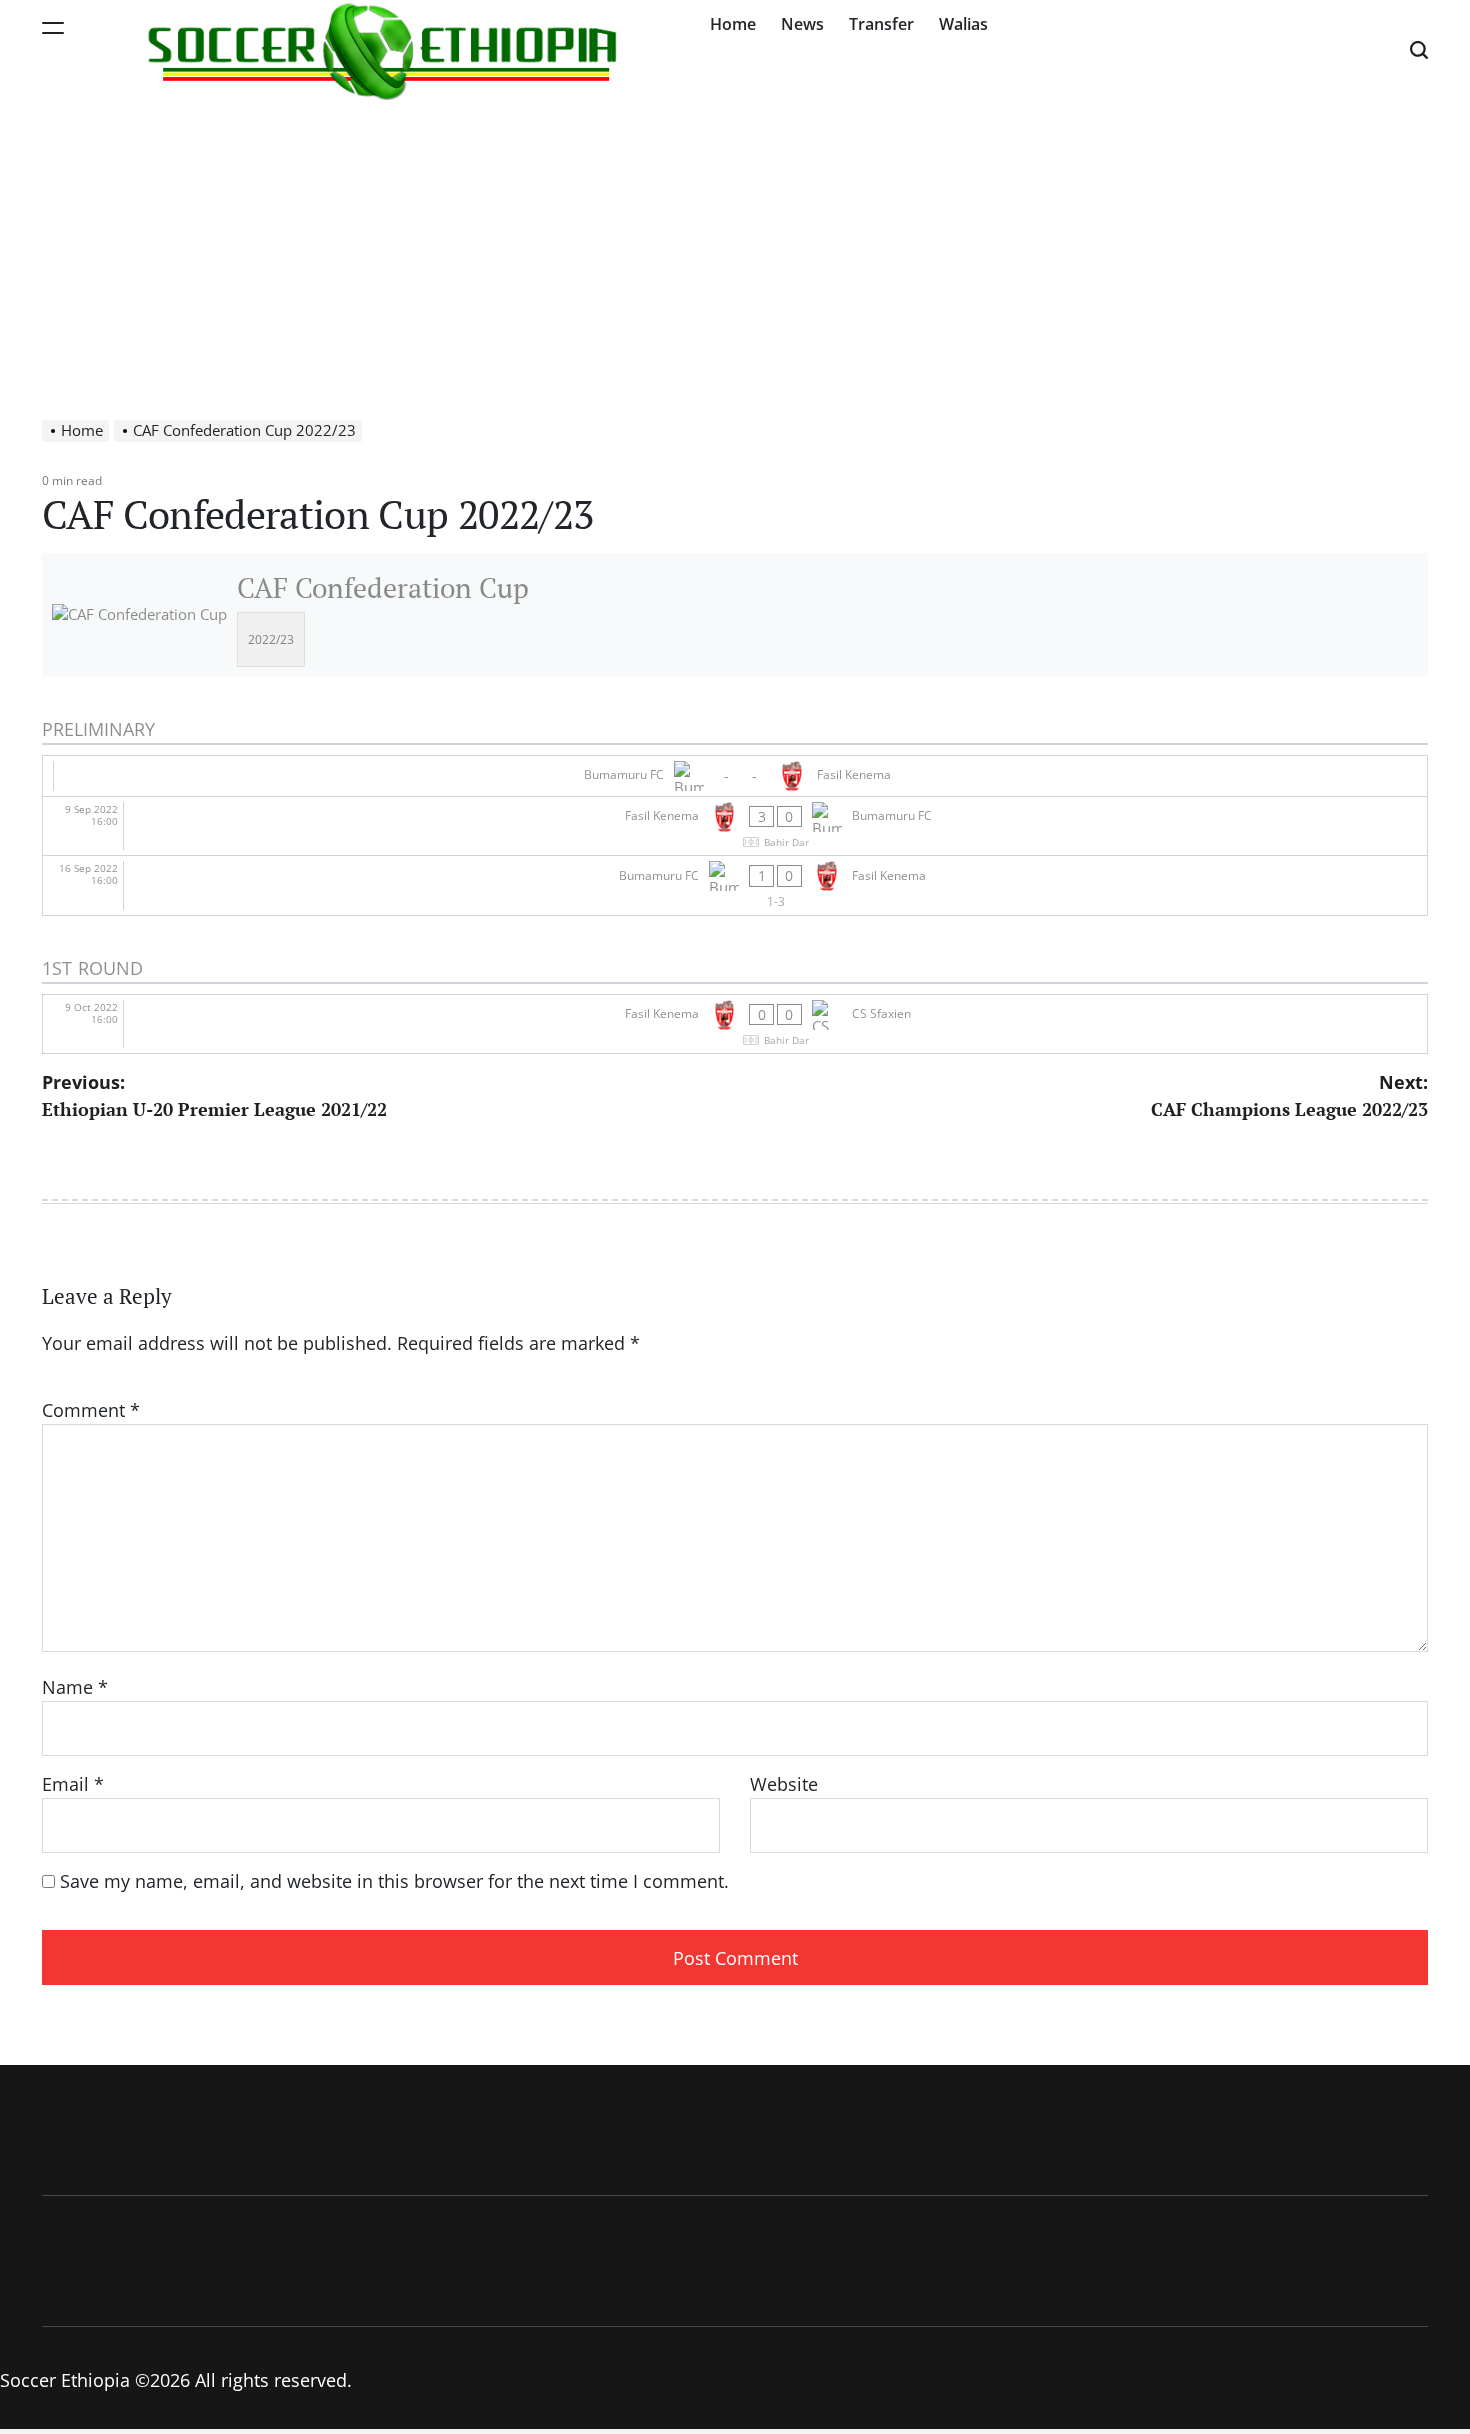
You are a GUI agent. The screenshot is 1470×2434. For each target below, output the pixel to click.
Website (784, 1784)
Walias (963, 24)
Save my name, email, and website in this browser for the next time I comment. (394, 1881)
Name (75, 1687)
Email (73, 1784)
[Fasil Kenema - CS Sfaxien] (735, 1024)
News (802, 24)
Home (733, 24)
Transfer (881, 24)
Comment (91, 1410)
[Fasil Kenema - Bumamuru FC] (735, 826)
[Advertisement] (735, 250)
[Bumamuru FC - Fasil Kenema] (735, 776)
